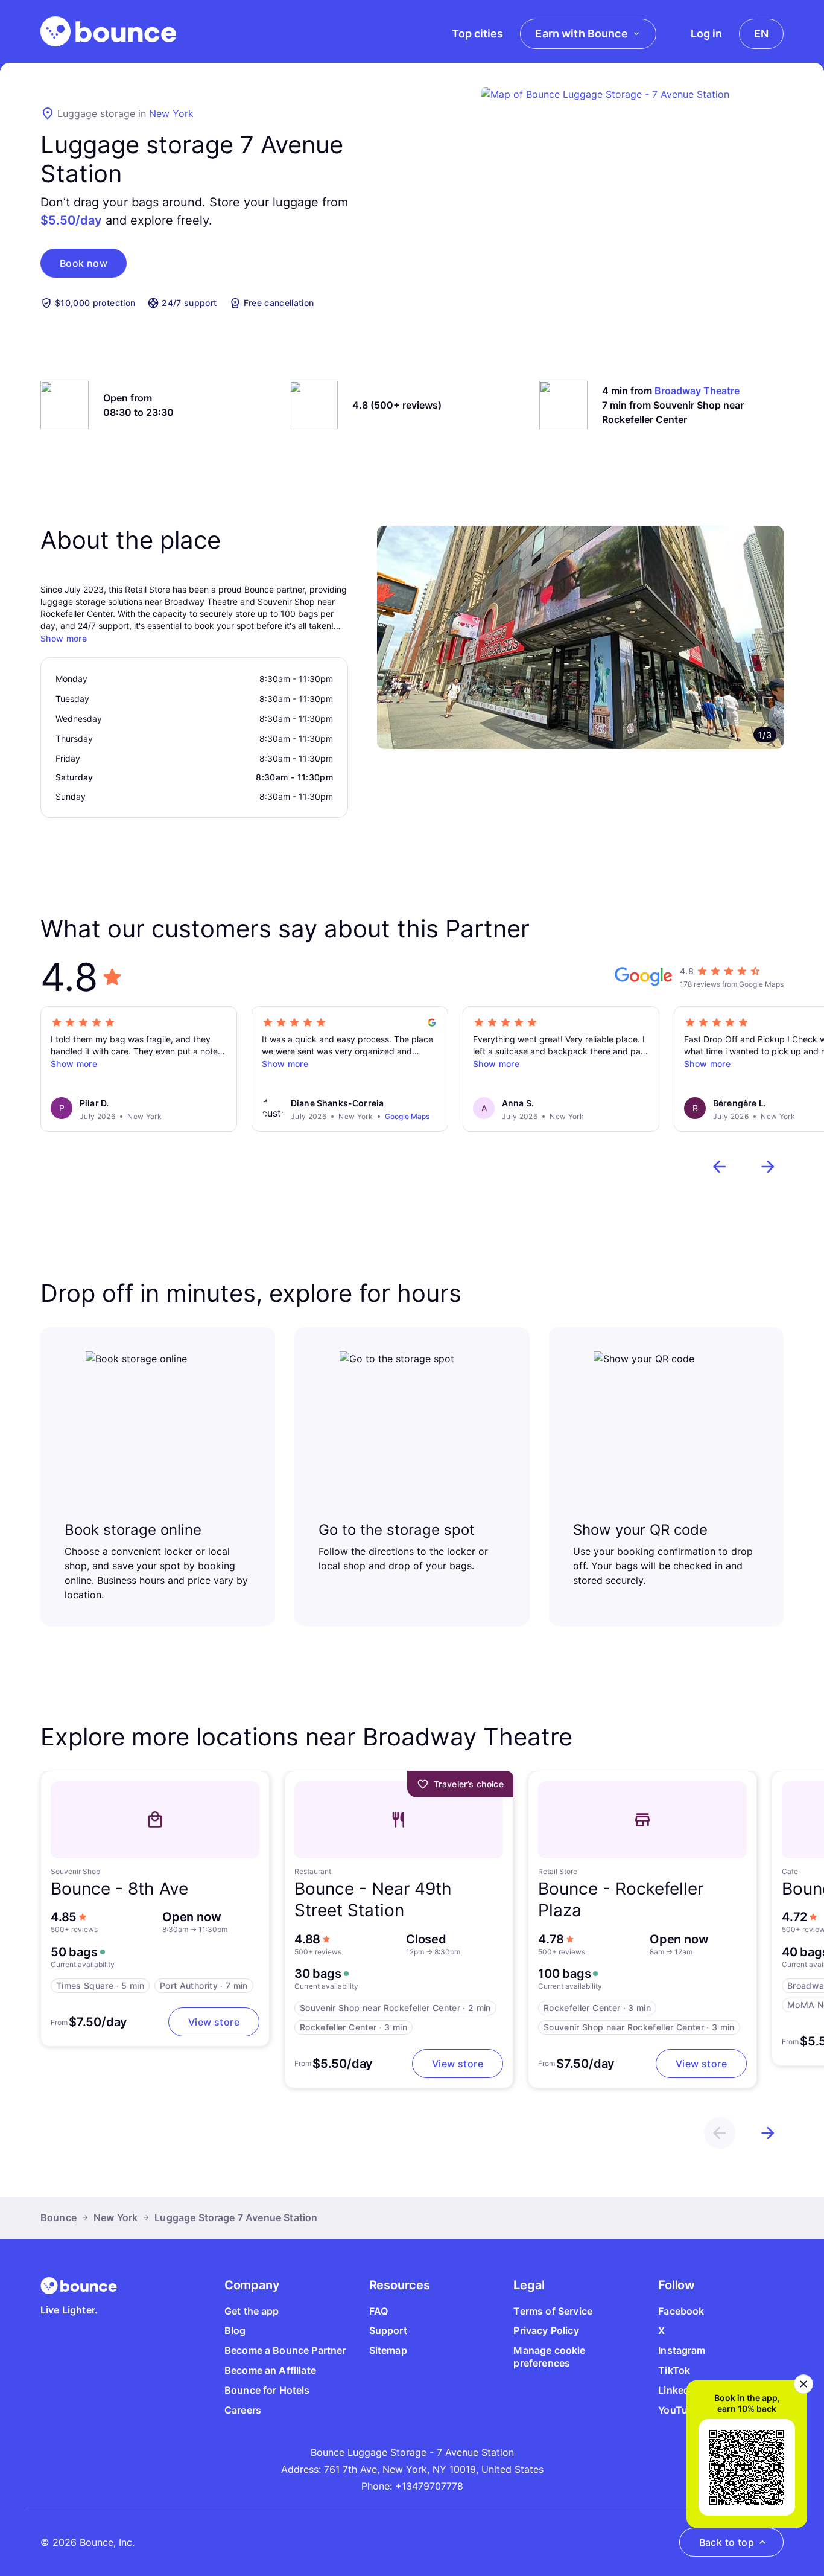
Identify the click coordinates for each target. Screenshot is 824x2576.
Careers (243, 2410)
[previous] (720, 1167)
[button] (84, 263)
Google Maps (407, 1116)
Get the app (252, 2311)
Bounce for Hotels (267, 2390)
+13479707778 (429, 2486)
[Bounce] (108, 31)
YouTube (679, 2410)
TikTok (674, 2370)
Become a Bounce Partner (285, 2350)
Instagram (682, 2350)
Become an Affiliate (270, 2370)
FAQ (379, 2311)
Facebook (681, 2311)
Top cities (477, 33)
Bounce (59, 2217)
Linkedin (678, 2390)
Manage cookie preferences (549, 2357)
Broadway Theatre (697, 391)
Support (388, 2330)
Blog (235, 2330)
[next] (768, 1167)
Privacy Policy (546, 2330)
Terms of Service (553, 2311)
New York (171, 113)
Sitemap (388, 2350)
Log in (706, 33)
